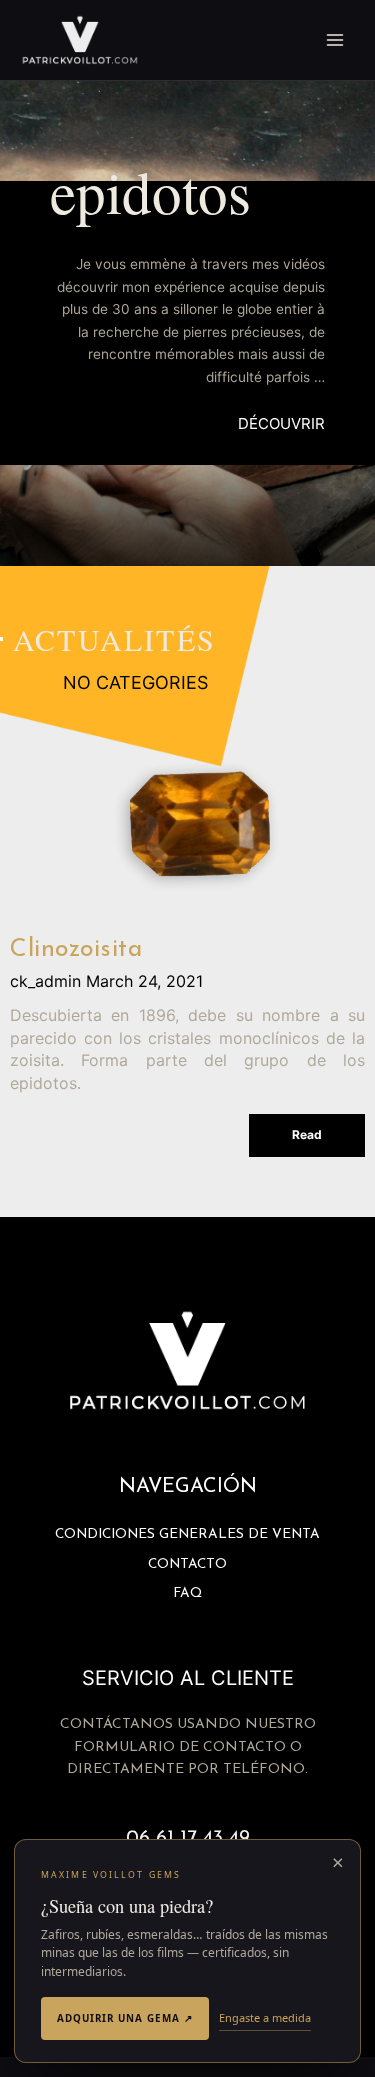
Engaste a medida (265, 2017)
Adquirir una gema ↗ (125, 2018)
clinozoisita (76, 949)
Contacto (187, 1564)
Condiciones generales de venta (187, 1534)
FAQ (187, 1593)
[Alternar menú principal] (335, 40)
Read (307, 1134)
